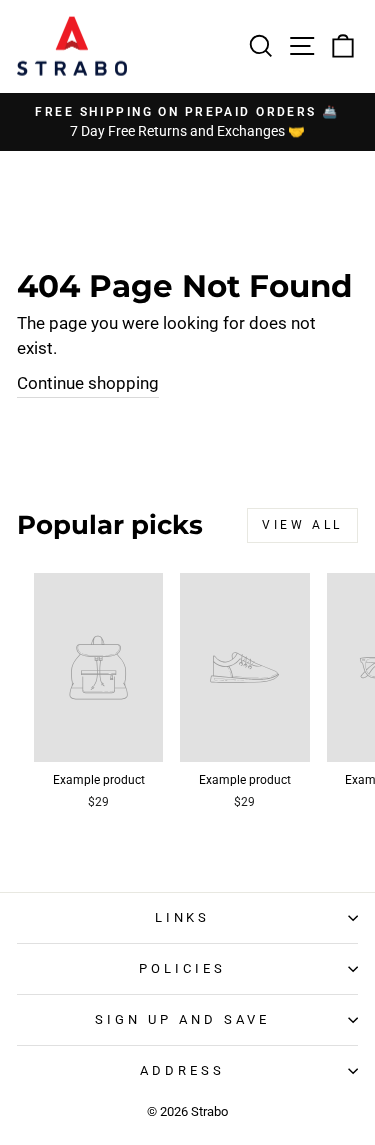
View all (302, 525)
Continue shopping (88, 383)
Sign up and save (182, 1019)
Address (182, 1070)
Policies (182, 968)
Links (183, 917)
